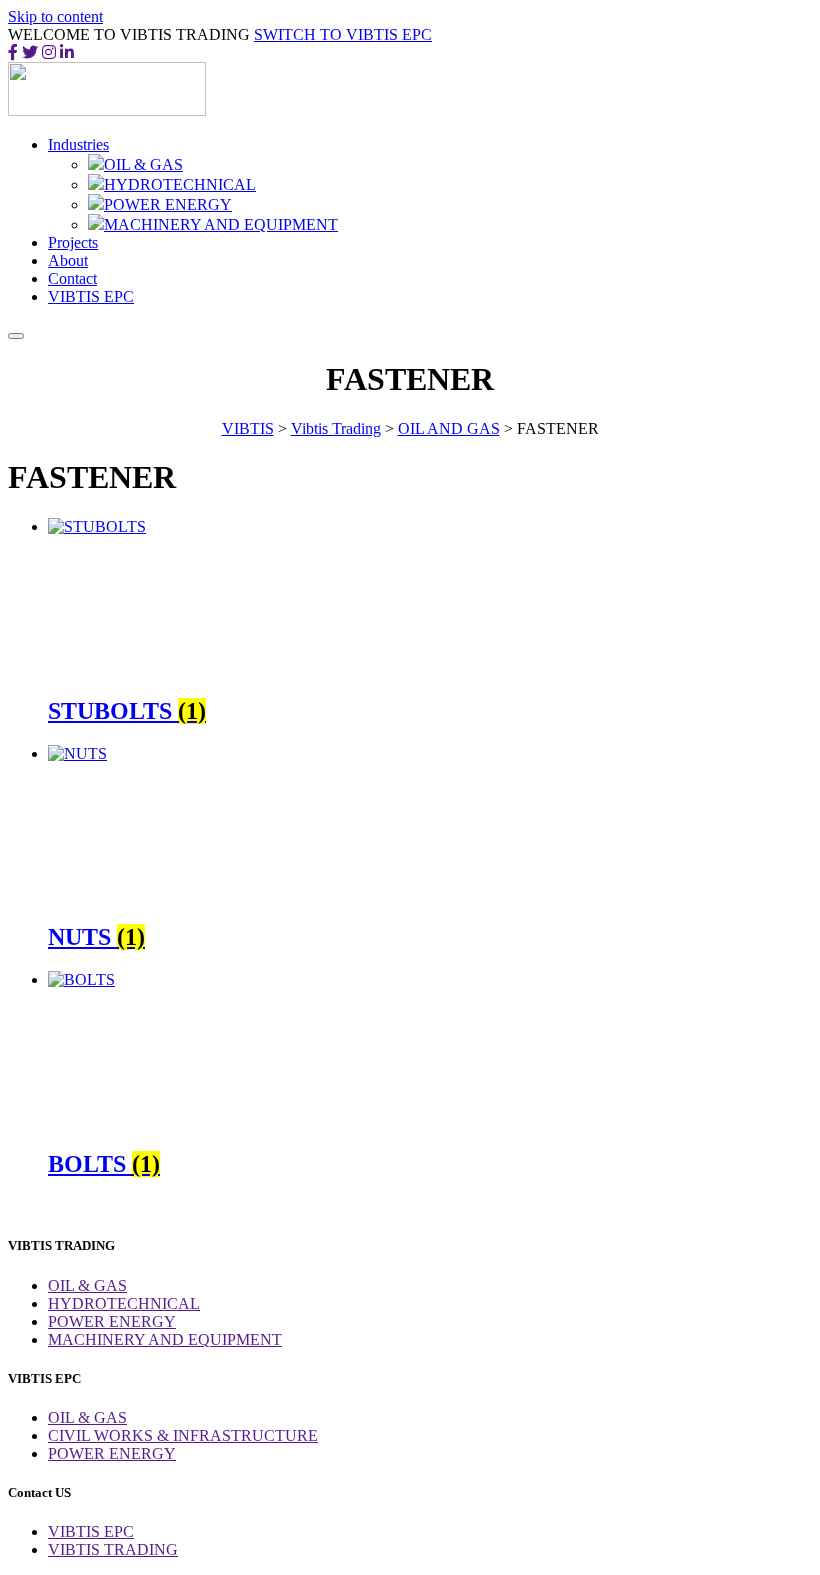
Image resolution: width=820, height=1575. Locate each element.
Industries (78, 144)
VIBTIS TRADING (113, 1549)
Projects (73, 242)
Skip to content (55, 16)
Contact (72, 278)
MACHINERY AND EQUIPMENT (221, 224)
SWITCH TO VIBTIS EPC (343, 34)
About (68, 260)
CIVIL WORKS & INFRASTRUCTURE (183, 1435)
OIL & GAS (143, 164)
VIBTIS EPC (91, 296)
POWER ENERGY (168, 204)
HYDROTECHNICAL (180, 184)
